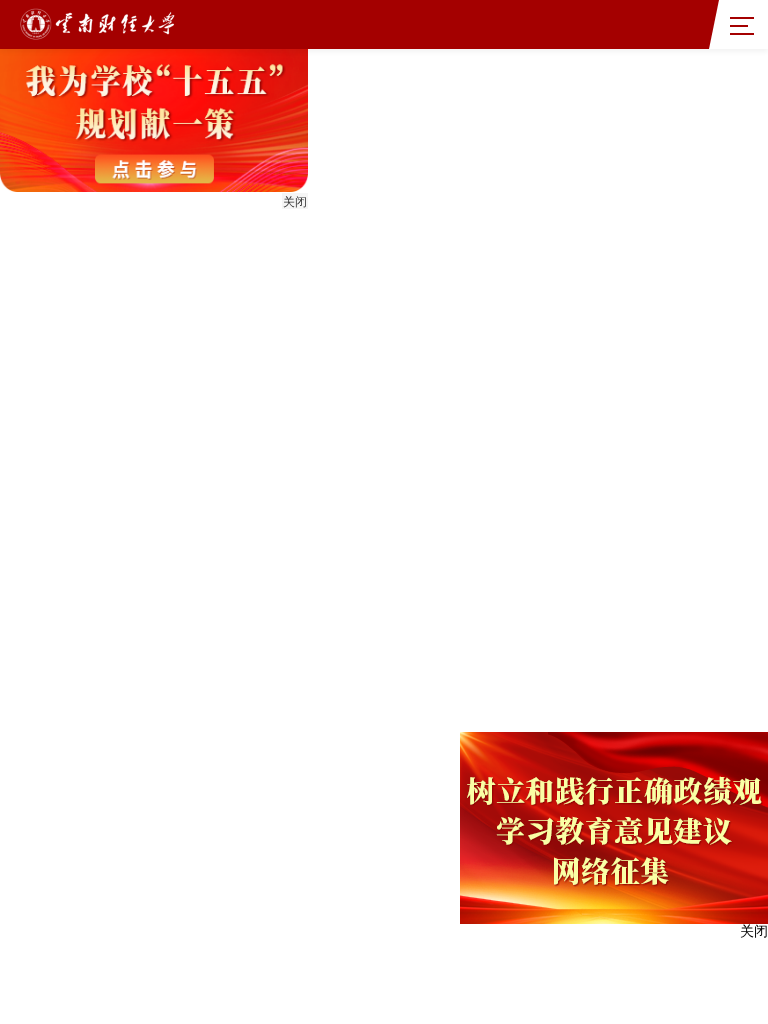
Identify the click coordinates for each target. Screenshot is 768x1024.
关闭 (295, 202)
